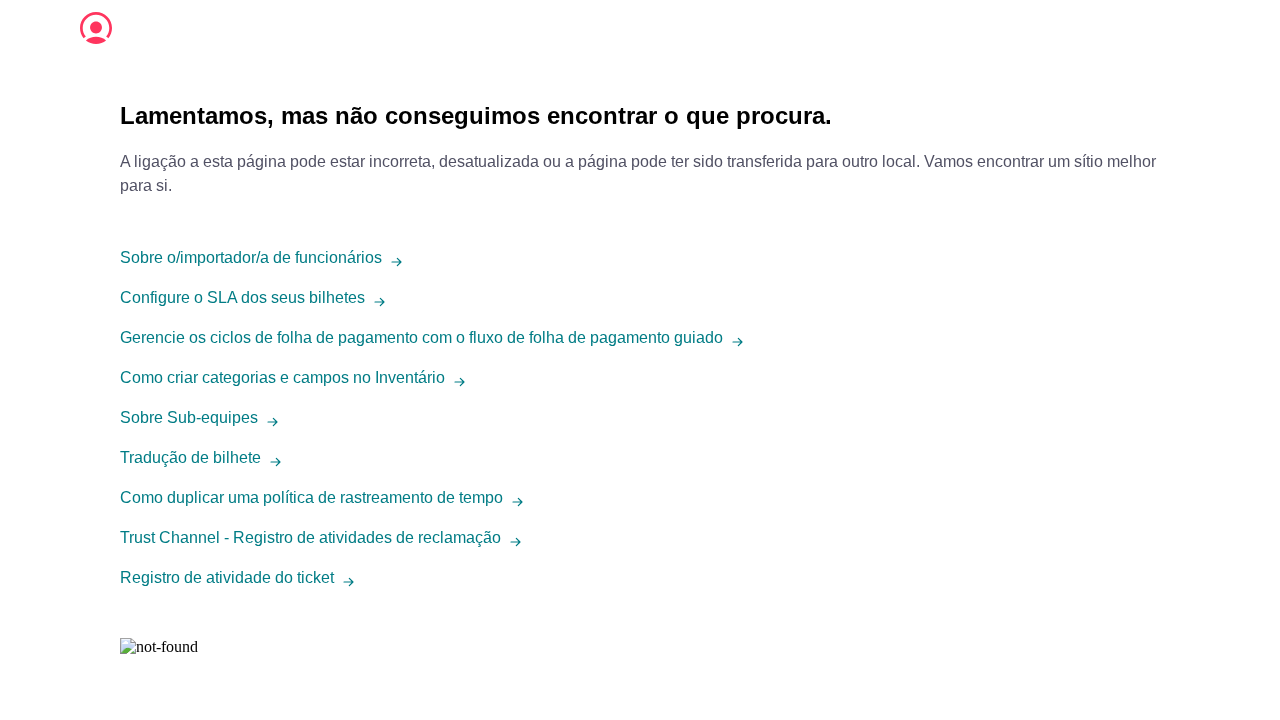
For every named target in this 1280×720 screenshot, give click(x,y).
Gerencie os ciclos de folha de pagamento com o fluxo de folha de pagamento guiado (421, 337)
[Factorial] (96, 28)
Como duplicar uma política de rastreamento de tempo (311, 497)
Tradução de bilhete (190, 457)
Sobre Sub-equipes (189, 417)
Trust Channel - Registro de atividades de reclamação (310, 537)
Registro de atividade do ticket (227, 577)
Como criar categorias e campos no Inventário (282, 377)
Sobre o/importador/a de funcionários (251, 257)
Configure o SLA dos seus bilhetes (242, 297)
